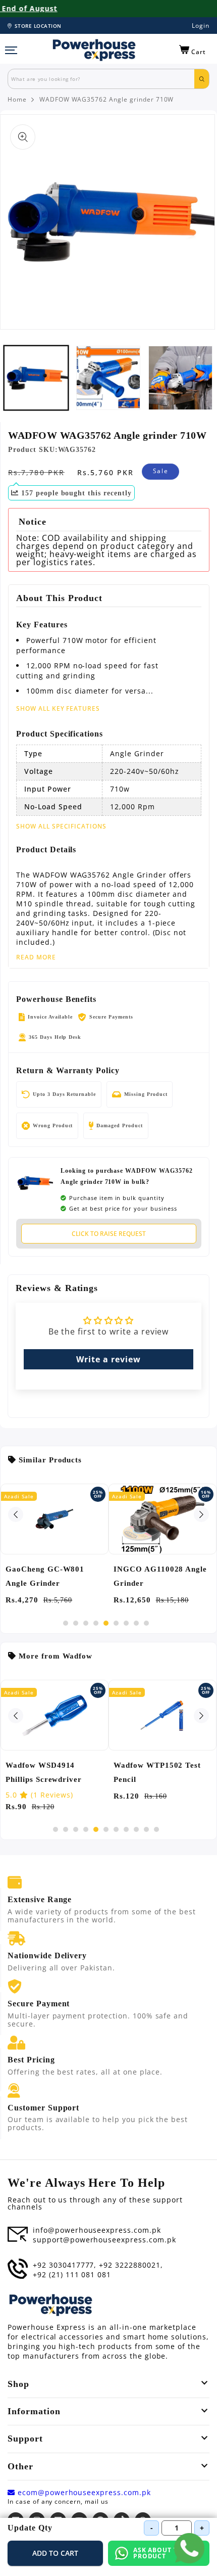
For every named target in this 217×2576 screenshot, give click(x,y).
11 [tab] (156, 1829)
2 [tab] (76, 1623)
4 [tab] (96, 1623)
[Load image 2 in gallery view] (108, 378)
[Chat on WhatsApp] (189, 2548)
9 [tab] (146, 1623)
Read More (36, 957)
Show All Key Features (58, 708)
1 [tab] (66, 1623)
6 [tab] (116, 1623)
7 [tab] (126, 1623)
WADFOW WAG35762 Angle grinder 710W (107, 100)
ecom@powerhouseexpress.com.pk (83, 2493)
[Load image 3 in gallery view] (180, 378)
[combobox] (101, 79)
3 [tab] (86, 1623)
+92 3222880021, (131, 2265)
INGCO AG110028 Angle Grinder (160, 1576)
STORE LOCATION (38, 26)
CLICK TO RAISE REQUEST (109, 1234)
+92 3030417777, (65, 2265)
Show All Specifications (61, 826)
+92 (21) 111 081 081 (72, 2275)
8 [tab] (136, 1623)
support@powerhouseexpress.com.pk (104, 2240)
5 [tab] (106, 1623)
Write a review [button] (108, 1359)
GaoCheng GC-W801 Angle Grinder (45, 1576)
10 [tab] (146, 1829)
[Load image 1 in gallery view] (36, 378)
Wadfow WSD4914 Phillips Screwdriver (44, 1772)
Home (17, 100)
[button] (193, 50)
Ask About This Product (161, 2553)
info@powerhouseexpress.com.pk (97, 2230)
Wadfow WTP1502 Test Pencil (157, 1772)
